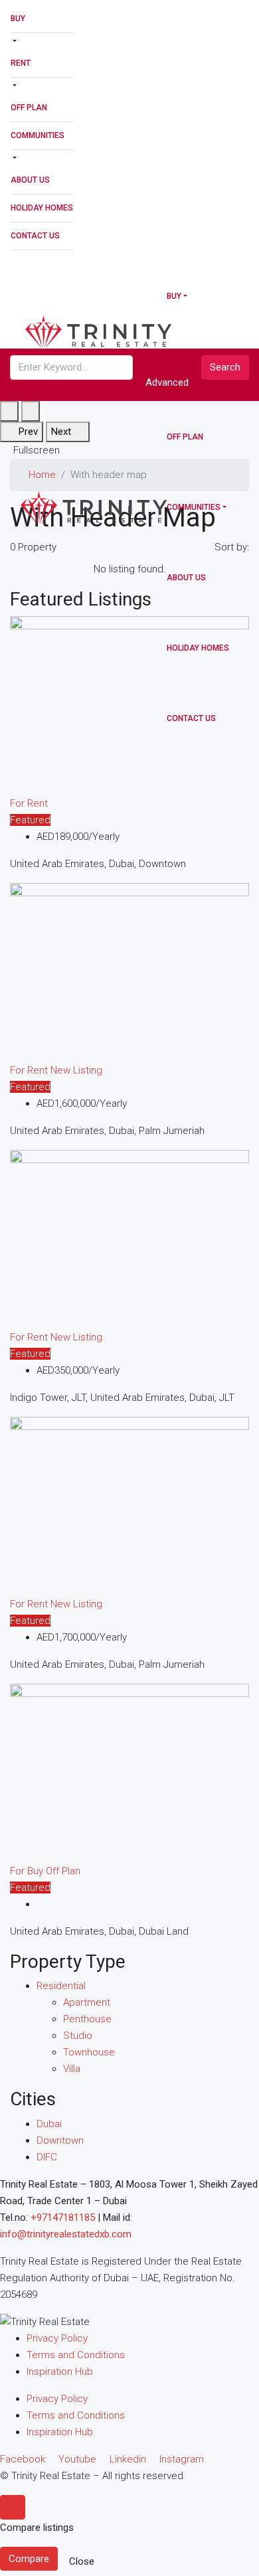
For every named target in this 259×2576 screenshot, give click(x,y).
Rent (21, 63)
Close (82, 2561)
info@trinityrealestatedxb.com (66, 2234)
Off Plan (29, 108)
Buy (18, 19)
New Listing (76, 1070)
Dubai (49, 2124)
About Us (30, 180)
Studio (78, 2036)
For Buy (28, 1871)
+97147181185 (63, 2217)
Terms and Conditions (76, 2355)
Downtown (60, 2140)
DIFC (47, 2157)
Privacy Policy (57, 2338)
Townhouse (89, 2052)
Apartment (87, 2002)
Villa (72, 2069)
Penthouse (87, 2019)
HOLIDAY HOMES (42, 208)
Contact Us (35, 236)
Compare (29, 2559)
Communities (38, 135)
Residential (61, 1986)
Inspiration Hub (60, 2372)
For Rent (29, 803)
